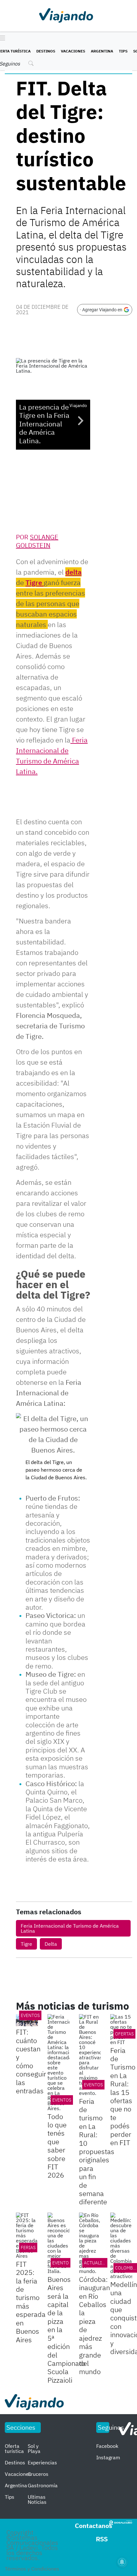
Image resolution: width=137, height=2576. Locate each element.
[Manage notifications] (122, 2562)
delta (73, 572)
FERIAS (28, 2248)
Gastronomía (43, 2485)
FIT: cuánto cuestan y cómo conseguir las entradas (31, 2061)
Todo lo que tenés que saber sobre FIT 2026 (57, 2146)
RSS (102, 2539)
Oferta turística (14, 2448)
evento (61, 2263)
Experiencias (42, 2462)
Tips (123, 51)
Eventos (30, 2015)
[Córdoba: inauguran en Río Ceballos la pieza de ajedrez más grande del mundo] (90, 2243)
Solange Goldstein (37, 541)
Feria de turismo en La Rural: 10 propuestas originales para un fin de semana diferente (97, 2151)
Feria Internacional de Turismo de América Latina (70, 1928)
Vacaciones (73, 51)
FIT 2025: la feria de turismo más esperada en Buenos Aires (31, 2302)
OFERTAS (124, 2034)
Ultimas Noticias (37, 2499)
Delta (51, 1944)
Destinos (46, 51)
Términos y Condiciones (32, 2569)
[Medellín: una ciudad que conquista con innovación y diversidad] (121, 2246)
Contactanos (94, 2526)
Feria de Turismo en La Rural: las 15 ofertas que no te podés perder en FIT (123, 2096)
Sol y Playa (34, 2448)
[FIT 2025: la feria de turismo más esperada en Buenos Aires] (27, 2235)
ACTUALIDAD (97, 2263)
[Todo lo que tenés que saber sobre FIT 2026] (58, 2062)
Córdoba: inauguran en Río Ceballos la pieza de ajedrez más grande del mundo (94, 2325)
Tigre (35, 582)
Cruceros (38, 2474)
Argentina (102, 51)
